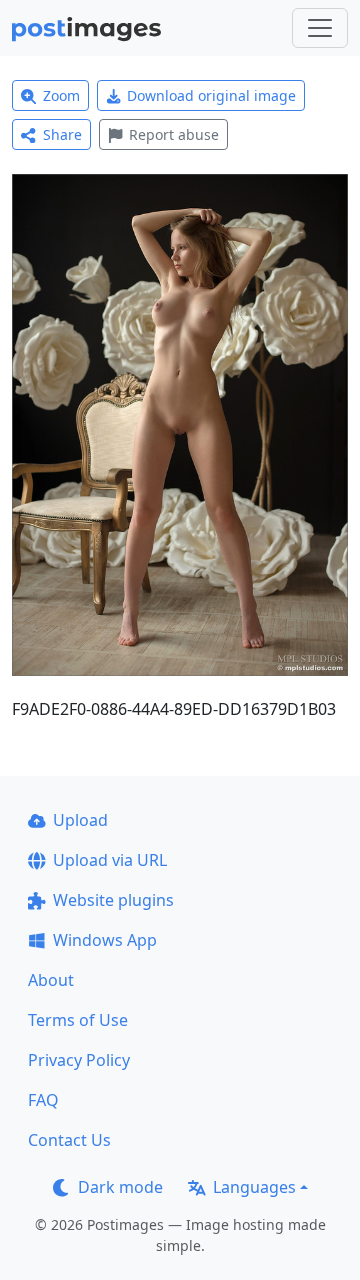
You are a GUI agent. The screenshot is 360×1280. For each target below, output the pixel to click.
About (51, 980)
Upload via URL (110, 860)
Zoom (61, 95)
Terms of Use (78, 1020)
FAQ (43, 1100)
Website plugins (113, 900)
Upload (80, 820)
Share (62, 134)
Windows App (105, 940)
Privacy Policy (79, 1060)
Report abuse (174, 134)
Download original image (211, 95)
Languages (254, 1187)
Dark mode (120, 1187)
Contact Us (69, 1140)
